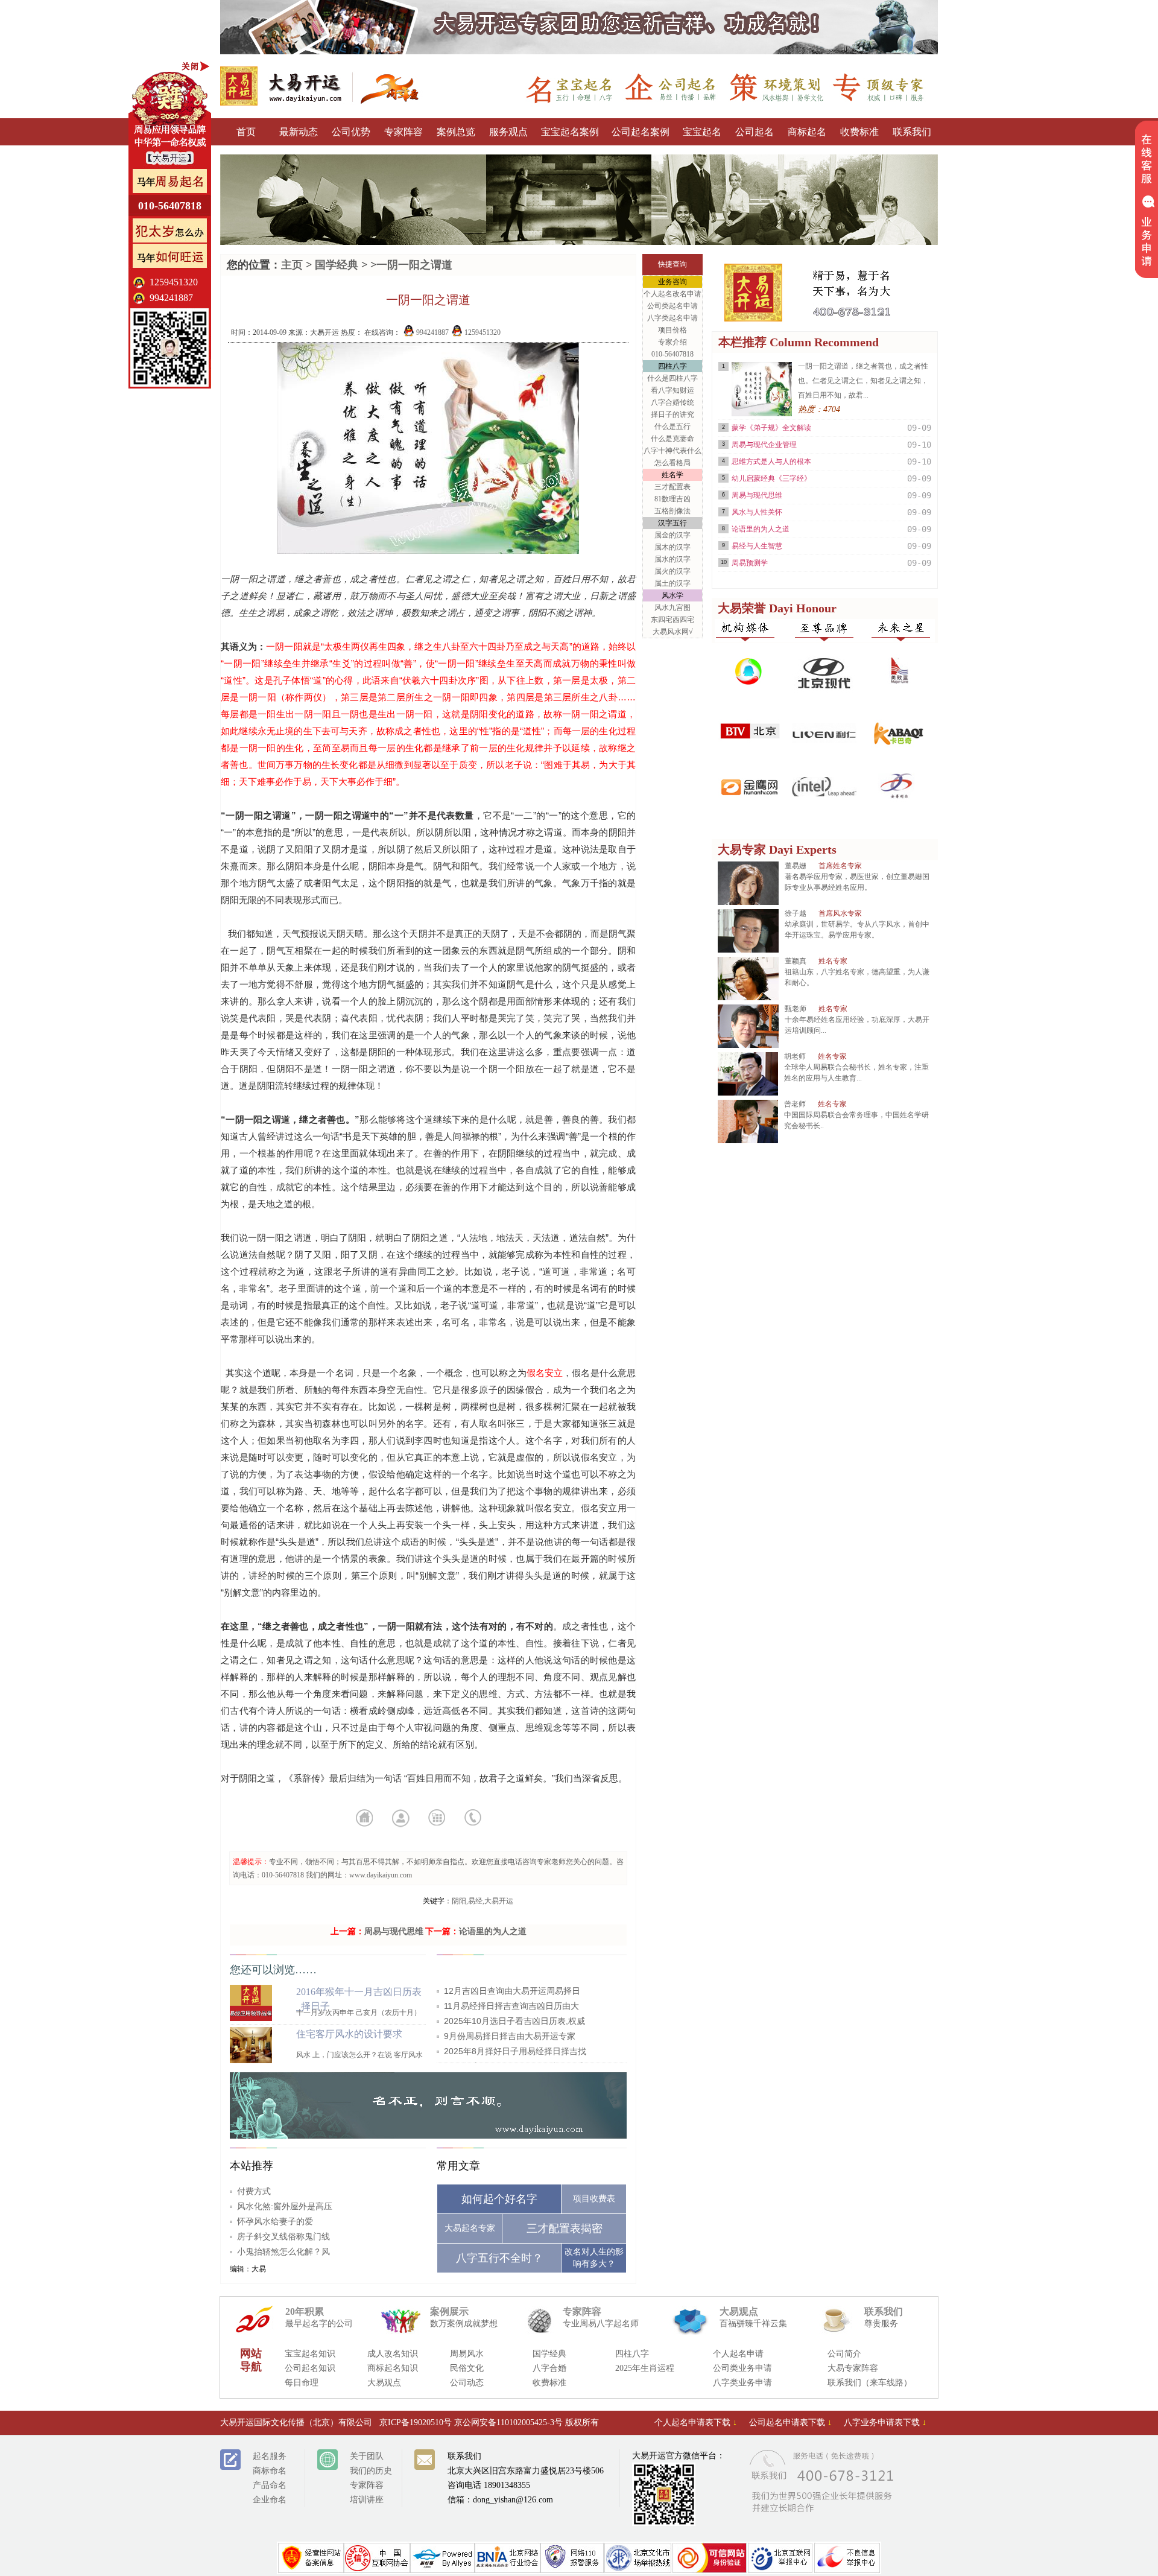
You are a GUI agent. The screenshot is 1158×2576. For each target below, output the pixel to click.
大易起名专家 (470, 2228)
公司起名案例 (641, 132)
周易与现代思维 (394, 1931)
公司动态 (467, 2383)
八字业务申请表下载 (885, 2422)
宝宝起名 (702, 132)
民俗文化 (467, 2368)
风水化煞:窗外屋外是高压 (285, 2206)
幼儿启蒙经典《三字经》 (771, 478)
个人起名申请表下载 (696, 2422)
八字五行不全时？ (499, 2258)
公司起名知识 (310, 2368)
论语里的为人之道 (493, 1931)
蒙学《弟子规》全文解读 (771, 428)
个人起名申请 (738, 2354)
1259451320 (482, 332)
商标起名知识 (393, 2368)
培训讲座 (367, 2500)
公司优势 (351, 132)
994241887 (432, 332)
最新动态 (299, 132)
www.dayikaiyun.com (381, 1875)
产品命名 (270, 2485)
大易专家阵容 (853, 2368)
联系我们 (912, 132)
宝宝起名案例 (570, 132)
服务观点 (508, 132)
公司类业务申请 (742, 2368)
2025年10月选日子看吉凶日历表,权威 (514, 2021)
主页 (292, 265)
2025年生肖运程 (645, 2368)
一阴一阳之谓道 (414, 265)
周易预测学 (750, 563)
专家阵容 (403, 132)
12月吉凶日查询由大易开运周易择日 (512, 1991)
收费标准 (859, 132)
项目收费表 (594, 2199)
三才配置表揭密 (565, 2229)
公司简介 (844, 2354)
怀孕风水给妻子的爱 (275, 2221)
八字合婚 (549, 2368)
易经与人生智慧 (757, 546)
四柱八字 (632, 2354)
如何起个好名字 (499, 2199)
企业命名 (270, 2500)
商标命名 (270, 2471)
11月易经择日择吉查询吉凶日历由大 (511, 2006)
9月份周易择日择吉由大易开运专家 (510, 2036)
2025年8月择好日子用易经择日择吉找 (515, 2051)
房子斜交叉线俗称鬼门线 (283, 2236)
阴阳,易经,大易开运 (482, 1901)
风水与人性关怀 (757, 512)
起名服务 (270, 2456)
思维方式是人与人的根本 (771, 462)
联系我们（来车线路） (870, 2383)
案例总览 (456, 132)
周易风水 (467, 2354)
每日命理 (302, 2383)
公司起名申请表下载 (790, 2422)
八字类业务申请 (742, 2383)
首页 (246, 132)
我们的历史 (371, 2471)
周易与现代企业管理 (764, 445)
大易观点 (384, 2383)
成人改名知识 (393, 2354)
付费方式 (254, 2191)
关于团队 (367, 2456)
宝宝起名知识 (310, 2354)
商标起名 (807, 132)
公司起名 (755, 132)
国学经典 (337, 265)
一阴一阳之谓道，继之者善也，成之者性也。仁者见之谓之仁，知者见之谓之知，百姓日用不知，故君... (863, 381)
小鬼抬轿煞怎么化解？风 (283, 2251)
